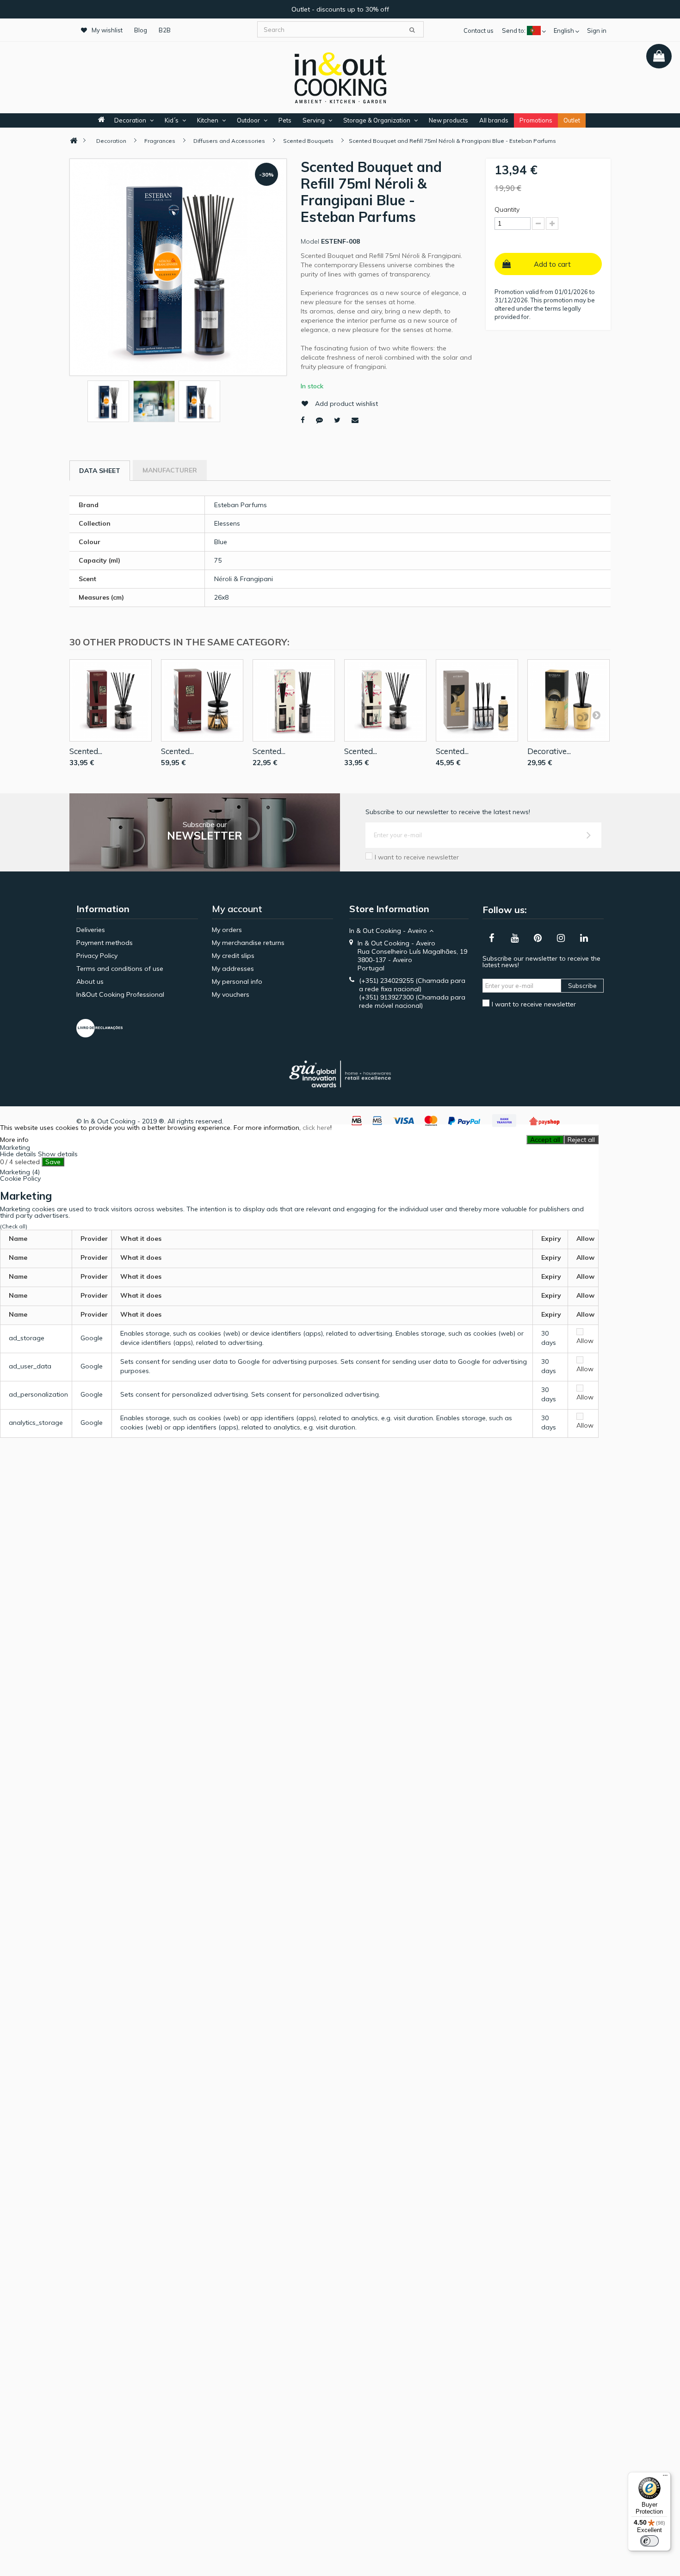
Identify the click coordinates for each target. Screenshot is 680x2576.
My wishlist (107, 30)
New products (448, 120)
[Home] (74, 141)
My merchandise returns (248, 943)
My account (237, 909)
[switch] (649, 2541)
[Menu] (665, 2478)
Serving (314, 120)
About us (90, 981)
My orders (227, 930)
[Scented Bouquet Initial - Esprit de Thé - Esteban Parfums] (294, 700)
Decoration (130, 120)
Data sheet (100, 471)
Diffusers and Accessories (229, 141)
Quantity (507, 209)
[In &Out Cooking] (340, 77)
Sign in (597, 31)
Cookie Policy (20, 1178)
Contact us (479, 31)
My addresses (233, 969)
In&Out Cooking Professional (120, 994)
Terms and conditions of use (120, 969)
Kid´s (172, 120)
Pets (285, 120)
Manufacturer (170, 470)
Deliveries (91, 930)
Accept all (545, 1140)
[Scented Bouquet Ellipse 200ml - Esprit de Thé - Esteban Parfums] (385, 700)
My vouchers (231, 994)
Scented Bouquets (308, 141)
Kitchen (208, 120)
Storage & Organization (377, 120)
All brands (494, 120)
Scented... (86, 751)
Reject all (581, 1140)
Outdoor (248, 120)
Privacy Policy (97, 956)
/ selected (20, 1162)
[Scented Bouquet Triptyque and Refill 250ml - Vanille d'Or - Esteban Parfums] (477, 700)
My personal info (237, 981)
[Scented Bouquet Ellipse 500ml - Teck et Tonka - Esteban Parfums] (202, 700)
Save (53, 1162)
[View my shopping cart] (659, 56)
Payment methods (105, 943)
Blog (141, 30)
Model (310, 241)
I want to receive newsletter (417, 857)
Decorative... (549, 751)
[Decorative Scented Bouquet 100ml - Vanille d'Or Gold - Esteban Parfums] (569, 700)
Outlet (572, 120)
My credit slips (233, 956)
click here (316, 1128)
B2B (165, 30)
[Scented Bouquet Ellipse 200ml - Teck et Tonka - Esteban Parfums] (111, 700)
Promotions (536, 120)
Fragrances (160, 141)
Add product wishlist (346, 404)
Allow (585, 1341)
